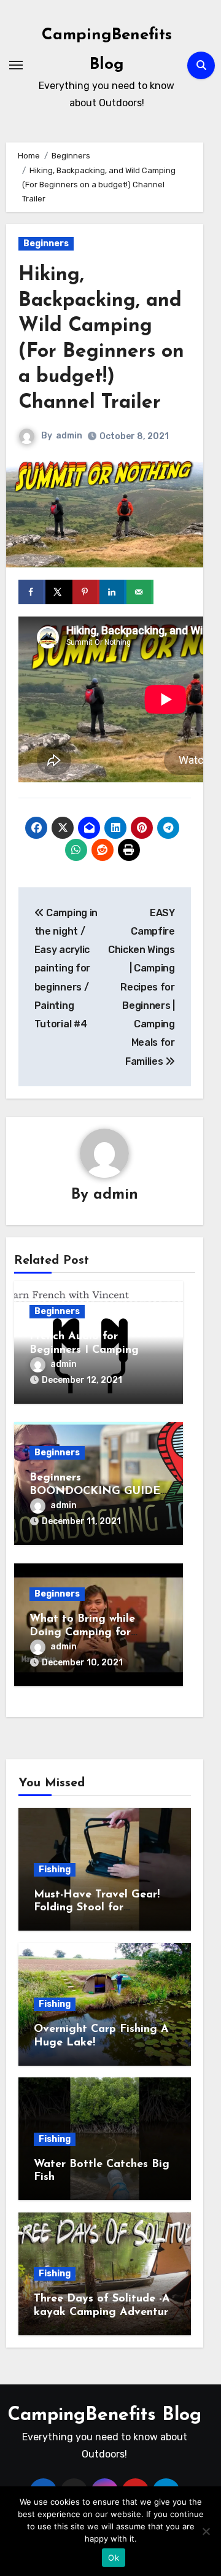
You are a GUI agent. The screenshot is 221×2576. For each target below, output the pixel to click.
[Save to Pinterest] (86, 592)
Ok (114, 2558)
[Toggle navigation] (16, 65)
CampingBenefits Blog (105, 2415)
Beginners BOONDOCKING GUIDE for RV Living (95, 1491)
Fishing (55, 1870)
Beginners (46, 243)
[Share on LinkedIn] (113, 592)
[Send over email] (140, 592)
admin (69, 436)
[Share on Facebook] (32, 592)
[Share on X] (59, 592)
